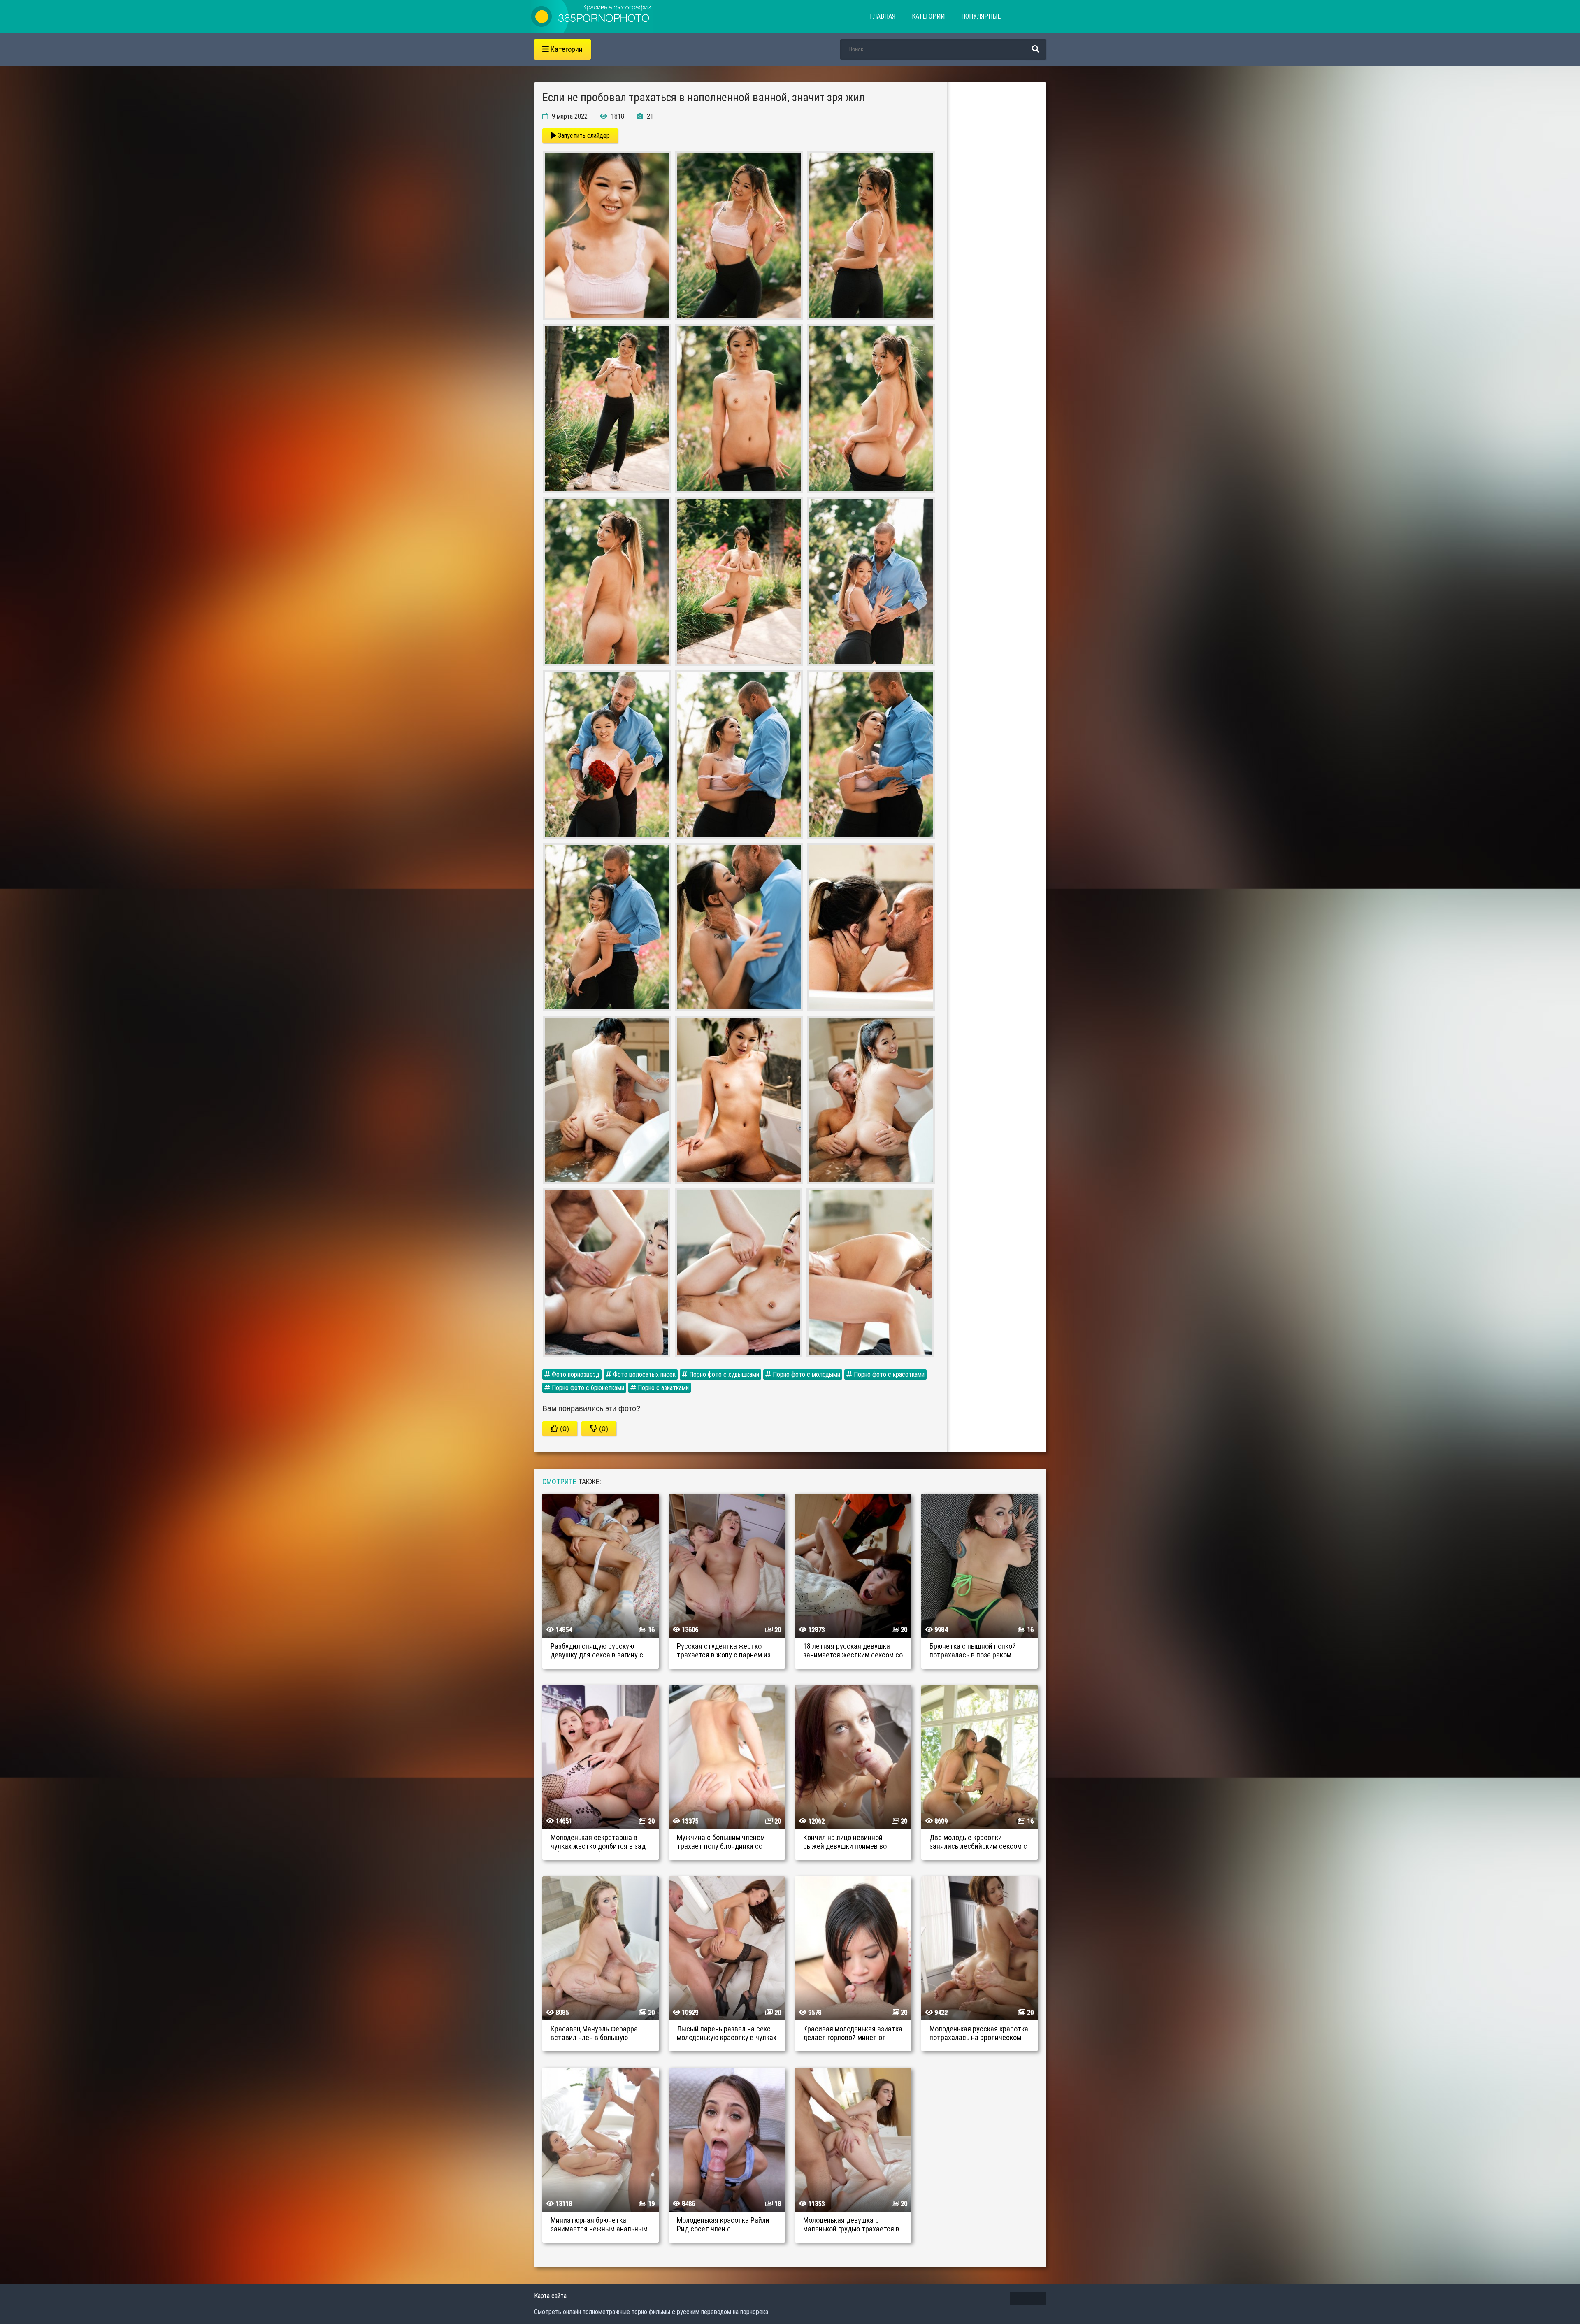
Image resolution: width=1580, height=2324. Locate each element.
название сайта (592, 16)
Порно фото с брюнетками (587, 1388)
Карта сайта (550, 2296)
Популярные (981, 16)
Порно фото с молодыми (806, 1375)
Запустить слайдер (583, 136)
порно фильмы (651, 2312)
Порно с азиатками (662, 1388)
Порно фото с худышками (723, 1375)
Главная (883, 16)
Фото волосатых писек (644, 1375)
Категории (928, 16)
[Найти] (1036, 49)
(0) (563, 1429)
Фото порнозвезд (575, 1375)
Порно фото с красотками (888, 1375)
